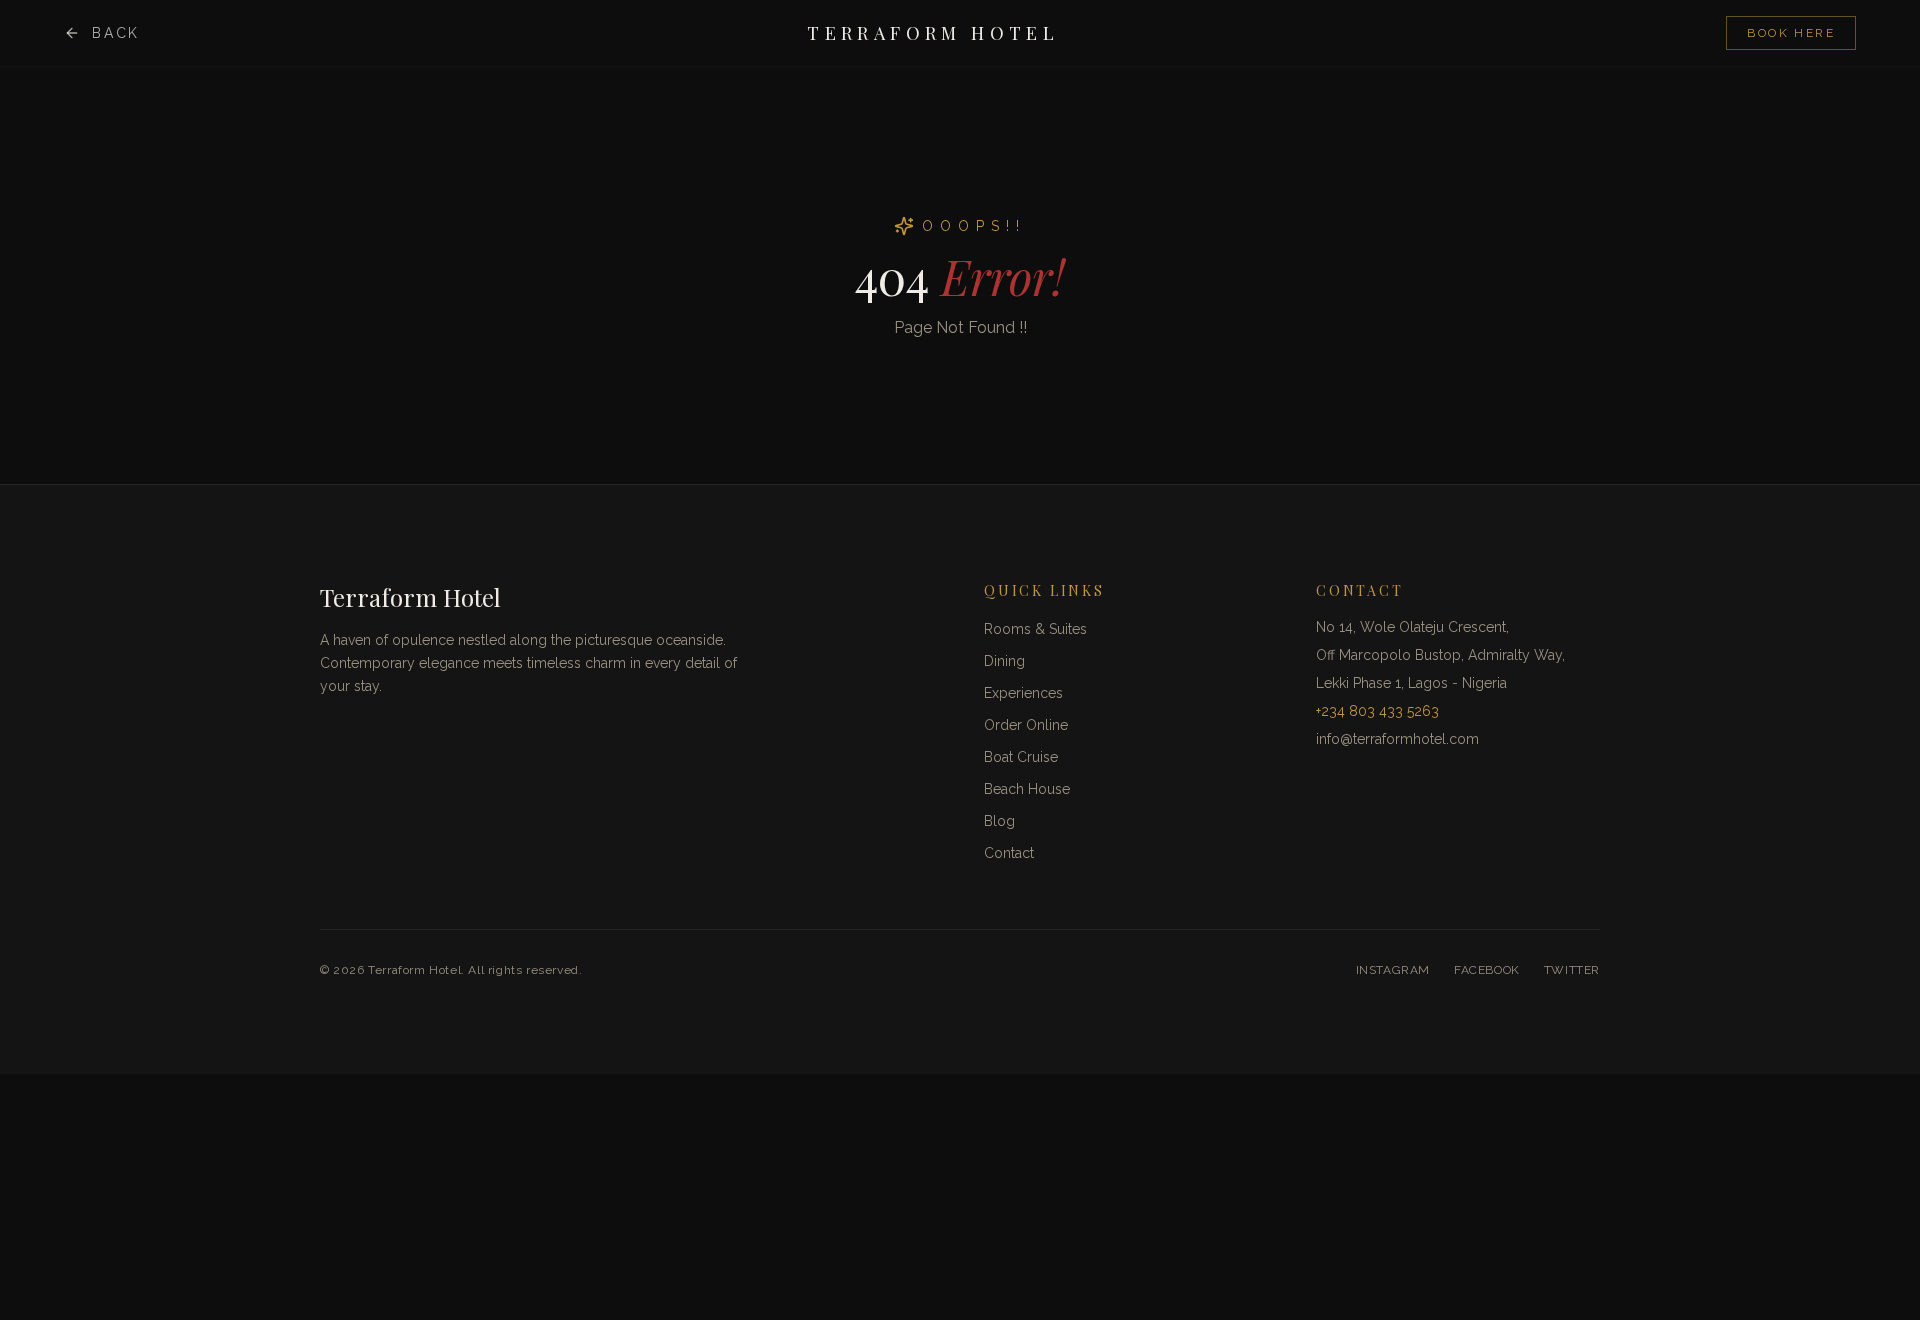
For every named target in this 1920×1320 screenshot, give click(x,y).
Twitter (1572, 970)
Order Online (1026, 725)
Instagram (1393, 970)
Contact (1009, 853)
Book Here (1791, 33)
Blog (999, 821)
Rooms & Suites (1035, 629)
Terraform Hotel (933, 33)
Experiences (1023, 693)
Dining (1004, 661)
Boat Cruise (1021, 757)
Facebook (1487, 970)
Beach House (1027, 789)
